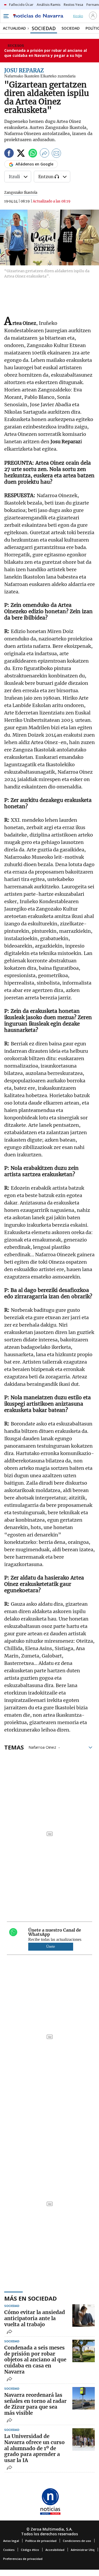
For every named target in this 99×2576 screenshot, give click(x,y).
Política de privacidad (41, 2541)
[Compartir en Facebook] (9, 154)
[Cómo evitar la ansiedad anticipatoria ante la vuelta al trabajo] (84, 2316)
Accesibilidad (55, 2550)
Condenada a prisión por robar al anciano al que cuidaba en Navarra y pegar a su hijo (46, 53)
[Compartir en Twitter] (21, 154)
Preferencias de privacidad (23, 2559)
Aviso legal (11, 2541)
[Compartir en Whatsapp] (33, 154)
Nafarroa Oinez (42, 1747)
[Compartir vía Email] (56, 154)
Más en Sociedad (30, 2298)
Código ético (30, 2550)
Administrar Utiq (83, 2550)
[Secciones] (6, 16)
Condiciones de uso (77, 2541)
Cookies (9, 2550)
